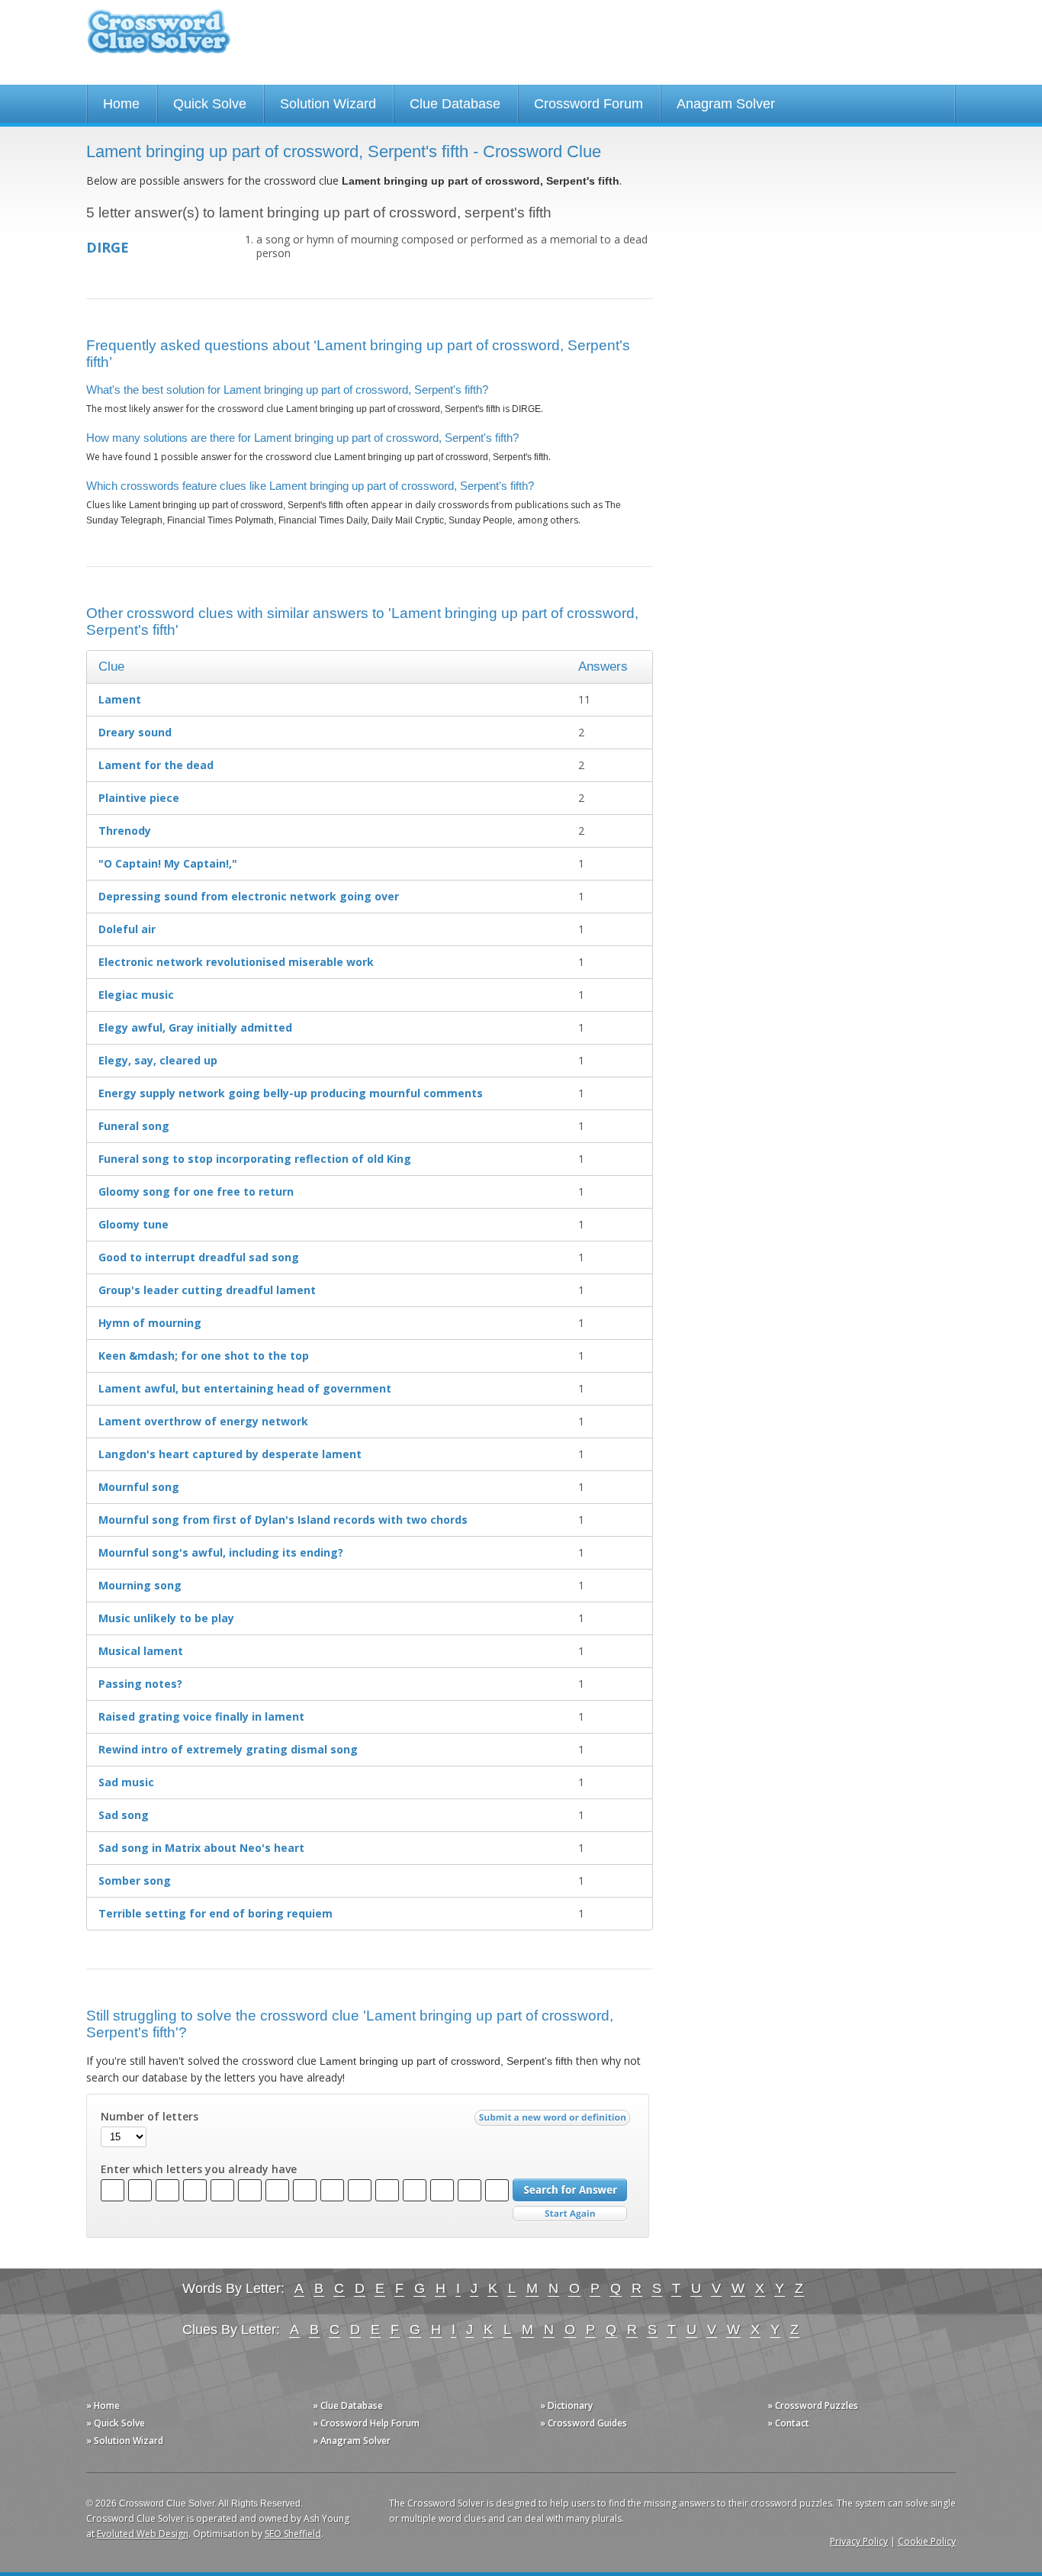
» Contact (788, 2423)
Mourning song (140, 1585)
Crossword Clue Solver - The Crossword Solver (159, 39)
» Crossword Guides (584, 2423)
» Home (103, 2405)
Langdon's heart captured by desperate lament (230, 1454)
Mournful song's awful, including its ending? (221, 1552)
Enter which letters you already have (199, 2169)
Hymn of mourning (150, 1323)
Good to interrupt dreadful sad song (199, 1257)
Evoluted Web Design (143, 2534)
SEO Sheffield (293, 2534)
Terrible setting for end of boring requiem (215, 1913)
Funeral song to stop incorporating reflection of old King (255, 1159)
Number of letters (150, 2117)
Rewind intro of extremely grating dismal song (228, 1749)
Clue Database (455, 104)
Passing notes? (140, 1684)
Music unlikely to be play (166, 1618)
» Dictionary (566, 2405)
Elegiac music (136, 995)
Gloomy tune (133, 1224)
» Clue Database (348, 2405)
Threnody (125, 831)
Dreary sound (135, 732)
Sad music (126, 1782)
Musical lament (141, 1651)
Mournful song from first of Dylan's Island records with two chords (283, 1520)
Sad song (124, 1815)
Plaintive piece (139, 798)
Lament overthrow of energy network (203, 1421)
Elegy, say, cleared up (158, 1060)
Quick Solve (210, 104)
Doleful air (127, 929)
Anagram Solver (726, 104)
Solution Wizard (328, 104)
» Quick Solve (116, 2423)
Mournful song (139, 1487)
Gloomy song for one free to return (196, 1191)
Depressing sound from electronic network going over (249, 896)
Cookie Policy (927, 2541)
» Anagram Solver (352, 2441)
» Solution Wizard (125, 2441)
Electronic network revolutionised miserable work (236, 962)
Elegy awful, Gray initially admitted (195, 1027)
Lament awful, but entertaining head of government (245, 1388)
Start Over (570, 2214)
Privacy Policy (859, 2541)
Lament (120, 699)
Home (121, 104)
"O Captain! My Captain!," (168, 863)
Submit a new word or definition (554, 2121)
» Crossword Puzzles (813, 2405)
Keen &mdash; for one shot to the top (204, 1356)
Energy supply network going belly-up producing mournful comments (291, 1093)
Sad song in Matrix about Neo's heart (201, 1848)
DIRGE (108, 247)
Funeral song (134, 1126)
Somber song (135, 1880)
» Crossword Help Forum (366, 2423)
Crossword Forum (589, 104)
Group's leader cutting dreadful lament (207, 1290)
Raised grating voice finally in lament (201, 1716)
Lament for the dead (156, 765)
